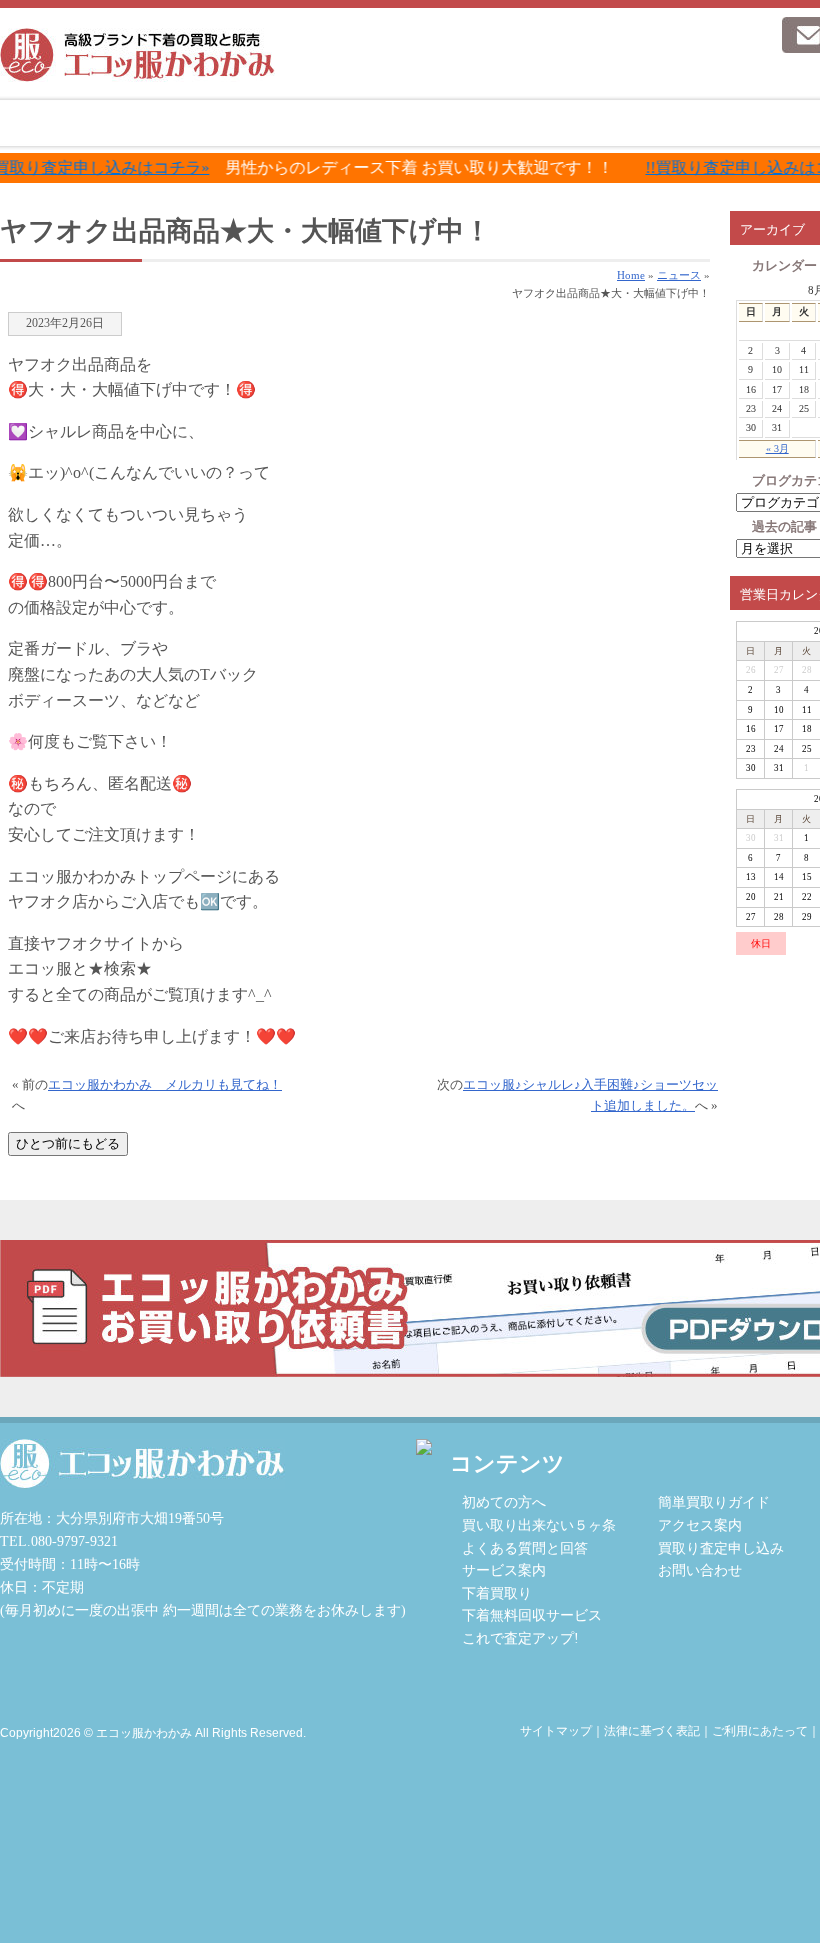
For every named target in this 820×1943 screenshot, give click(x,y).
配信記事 (706, 123)
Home (631, 275)
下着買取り (497, 1593)
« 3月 (777, 448)
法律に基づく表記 (652, 1731)
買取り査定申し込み (721, 1548)
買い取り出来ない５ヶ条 (539, 1525)
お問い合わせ (700, 1570)
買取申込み (696, 35)
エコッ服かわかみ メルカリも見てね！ (165, 1085)
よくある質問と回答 (525, 1548)
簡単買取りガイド (714, 1502)
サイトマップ (556, 1731)
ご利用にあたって (760, 1731)
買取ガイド (549, 123)
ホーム (78, 123)
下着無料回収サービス (532, 1615)
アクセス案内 (700, 1525)
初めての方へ (235, 123)
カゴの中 (668, 75)
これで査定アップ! (520, 1638)
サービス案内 (392, 123)
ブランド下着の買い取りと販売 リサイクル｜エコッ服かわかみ (137, 55)
